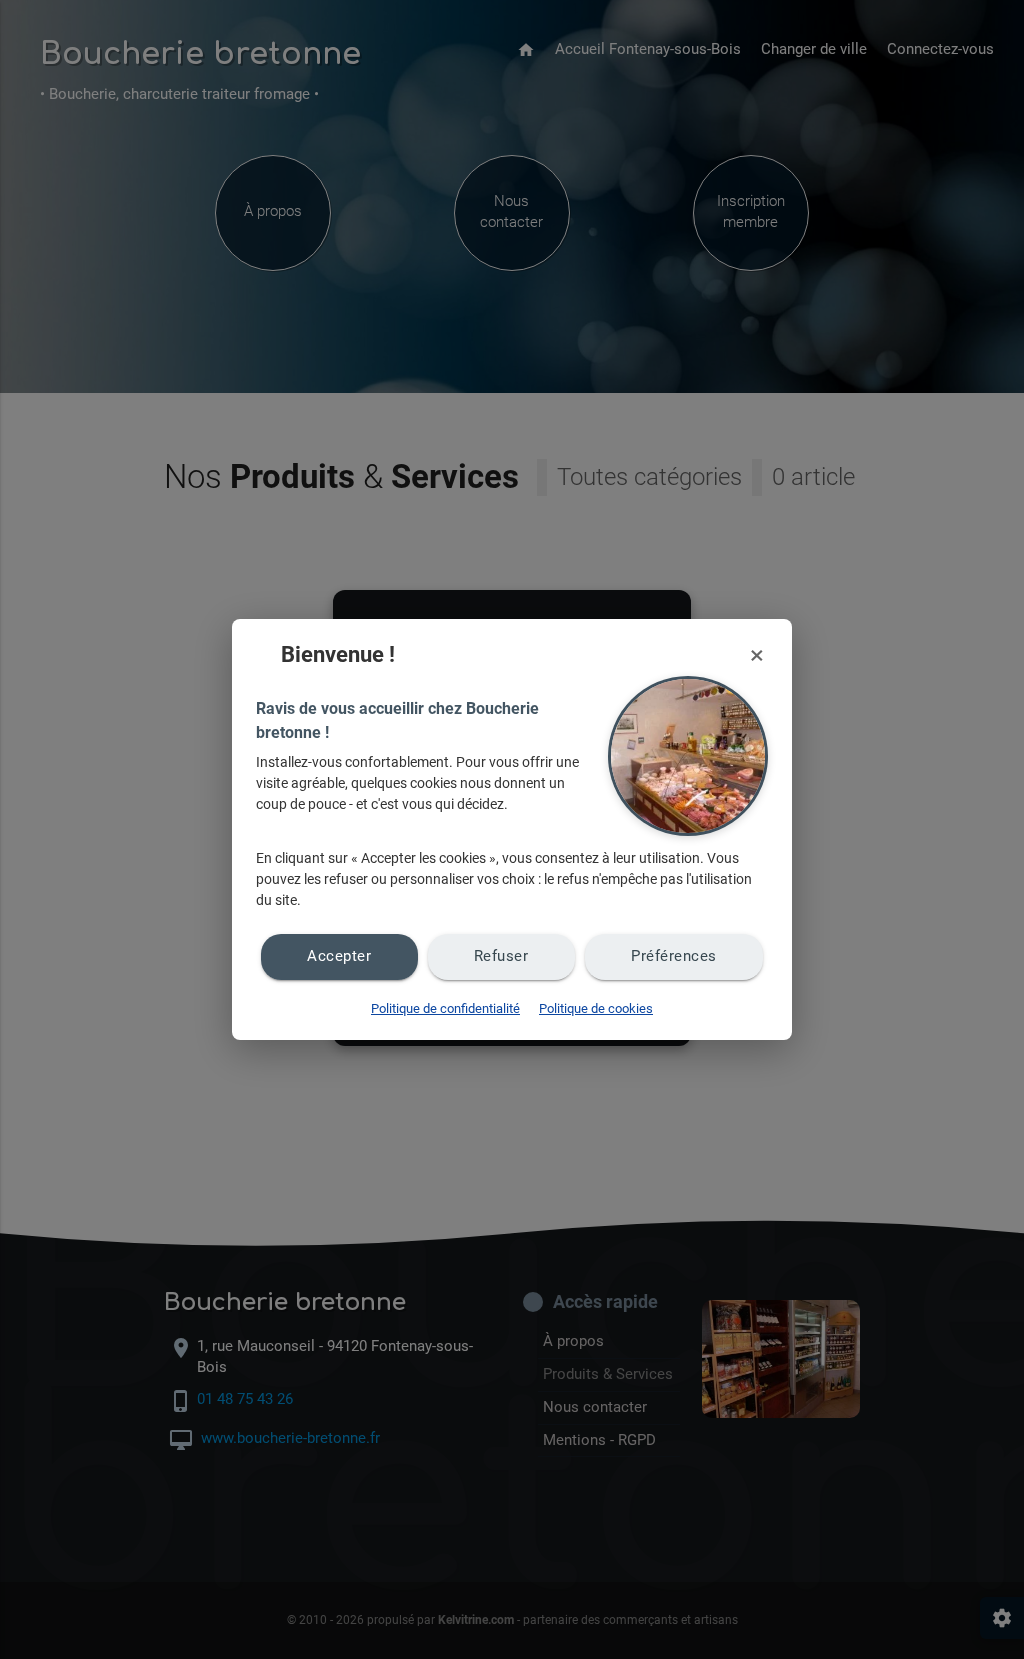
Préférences (674, 956)
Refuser (501, 956)
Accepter (339, 956)
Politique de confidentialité (445, 1008)
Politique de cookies (596, 1008)
